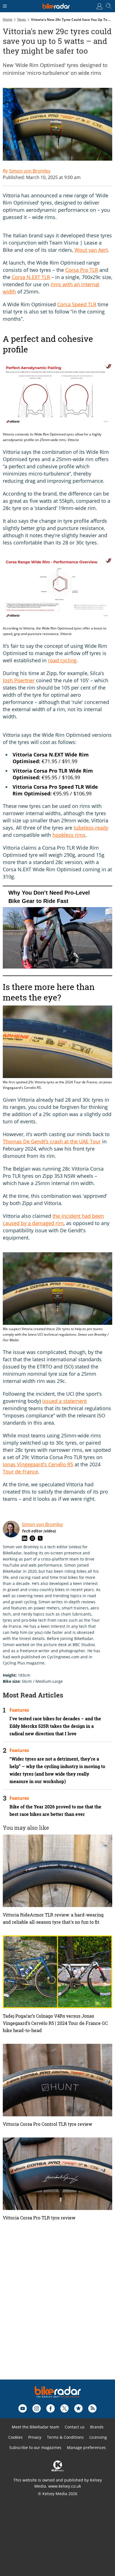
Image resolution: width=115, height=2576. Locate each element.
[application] (57, 931)
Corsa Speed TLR (77, 304)
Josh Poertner (19, 680)
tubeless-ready (91, 828)
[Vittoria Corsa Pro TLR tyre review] (57, 2174)
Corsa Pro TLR (82, 270)
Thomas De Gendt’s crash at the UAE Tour (52, 1141)
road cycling (62, 660)
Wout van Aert (91, 250)
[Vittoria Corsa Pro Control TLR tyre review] (57, 2080)
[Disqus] (57, 2309)
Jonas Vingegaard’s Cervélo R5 (38, 1464)
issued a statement (64, 1401)
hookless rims (69, 835)
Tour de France (20, 1472)
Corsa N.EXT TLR (31, 277)
